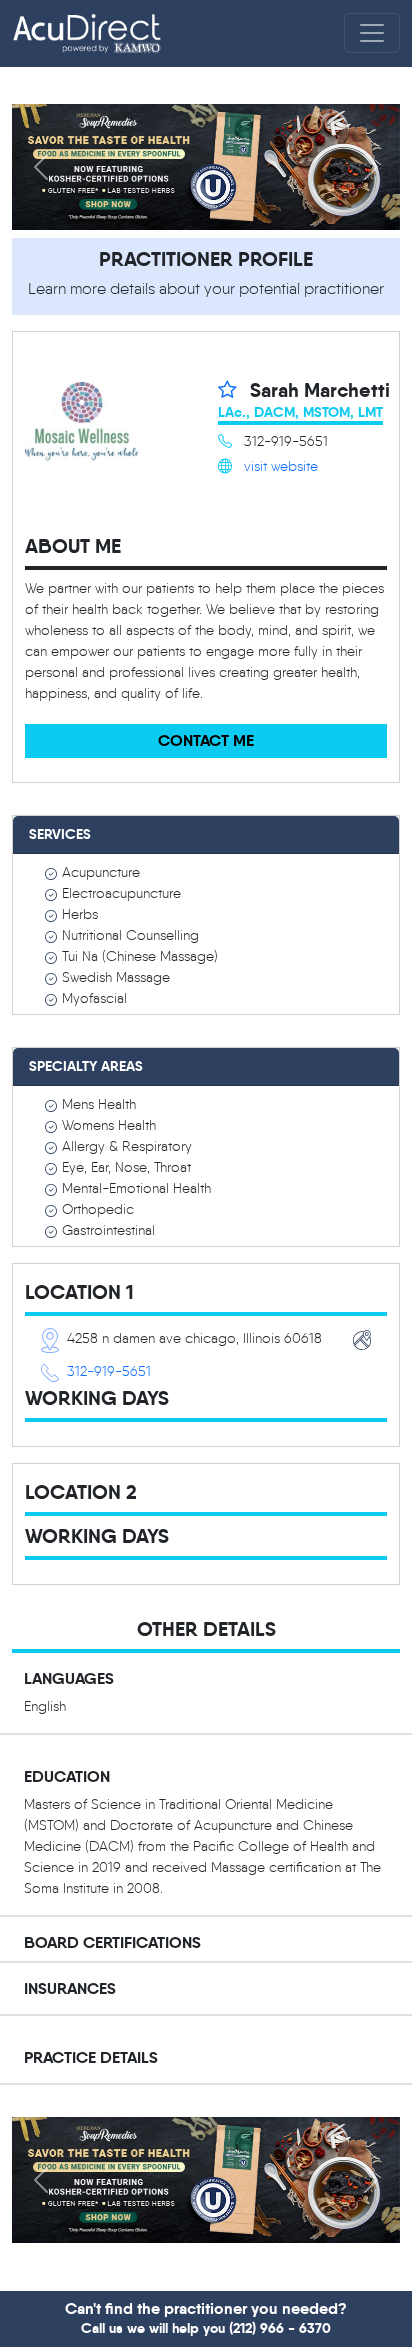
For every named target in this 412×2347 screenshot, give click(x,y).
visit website (281, 466)
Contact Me (206, 740)
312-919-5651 (109, 1371)
